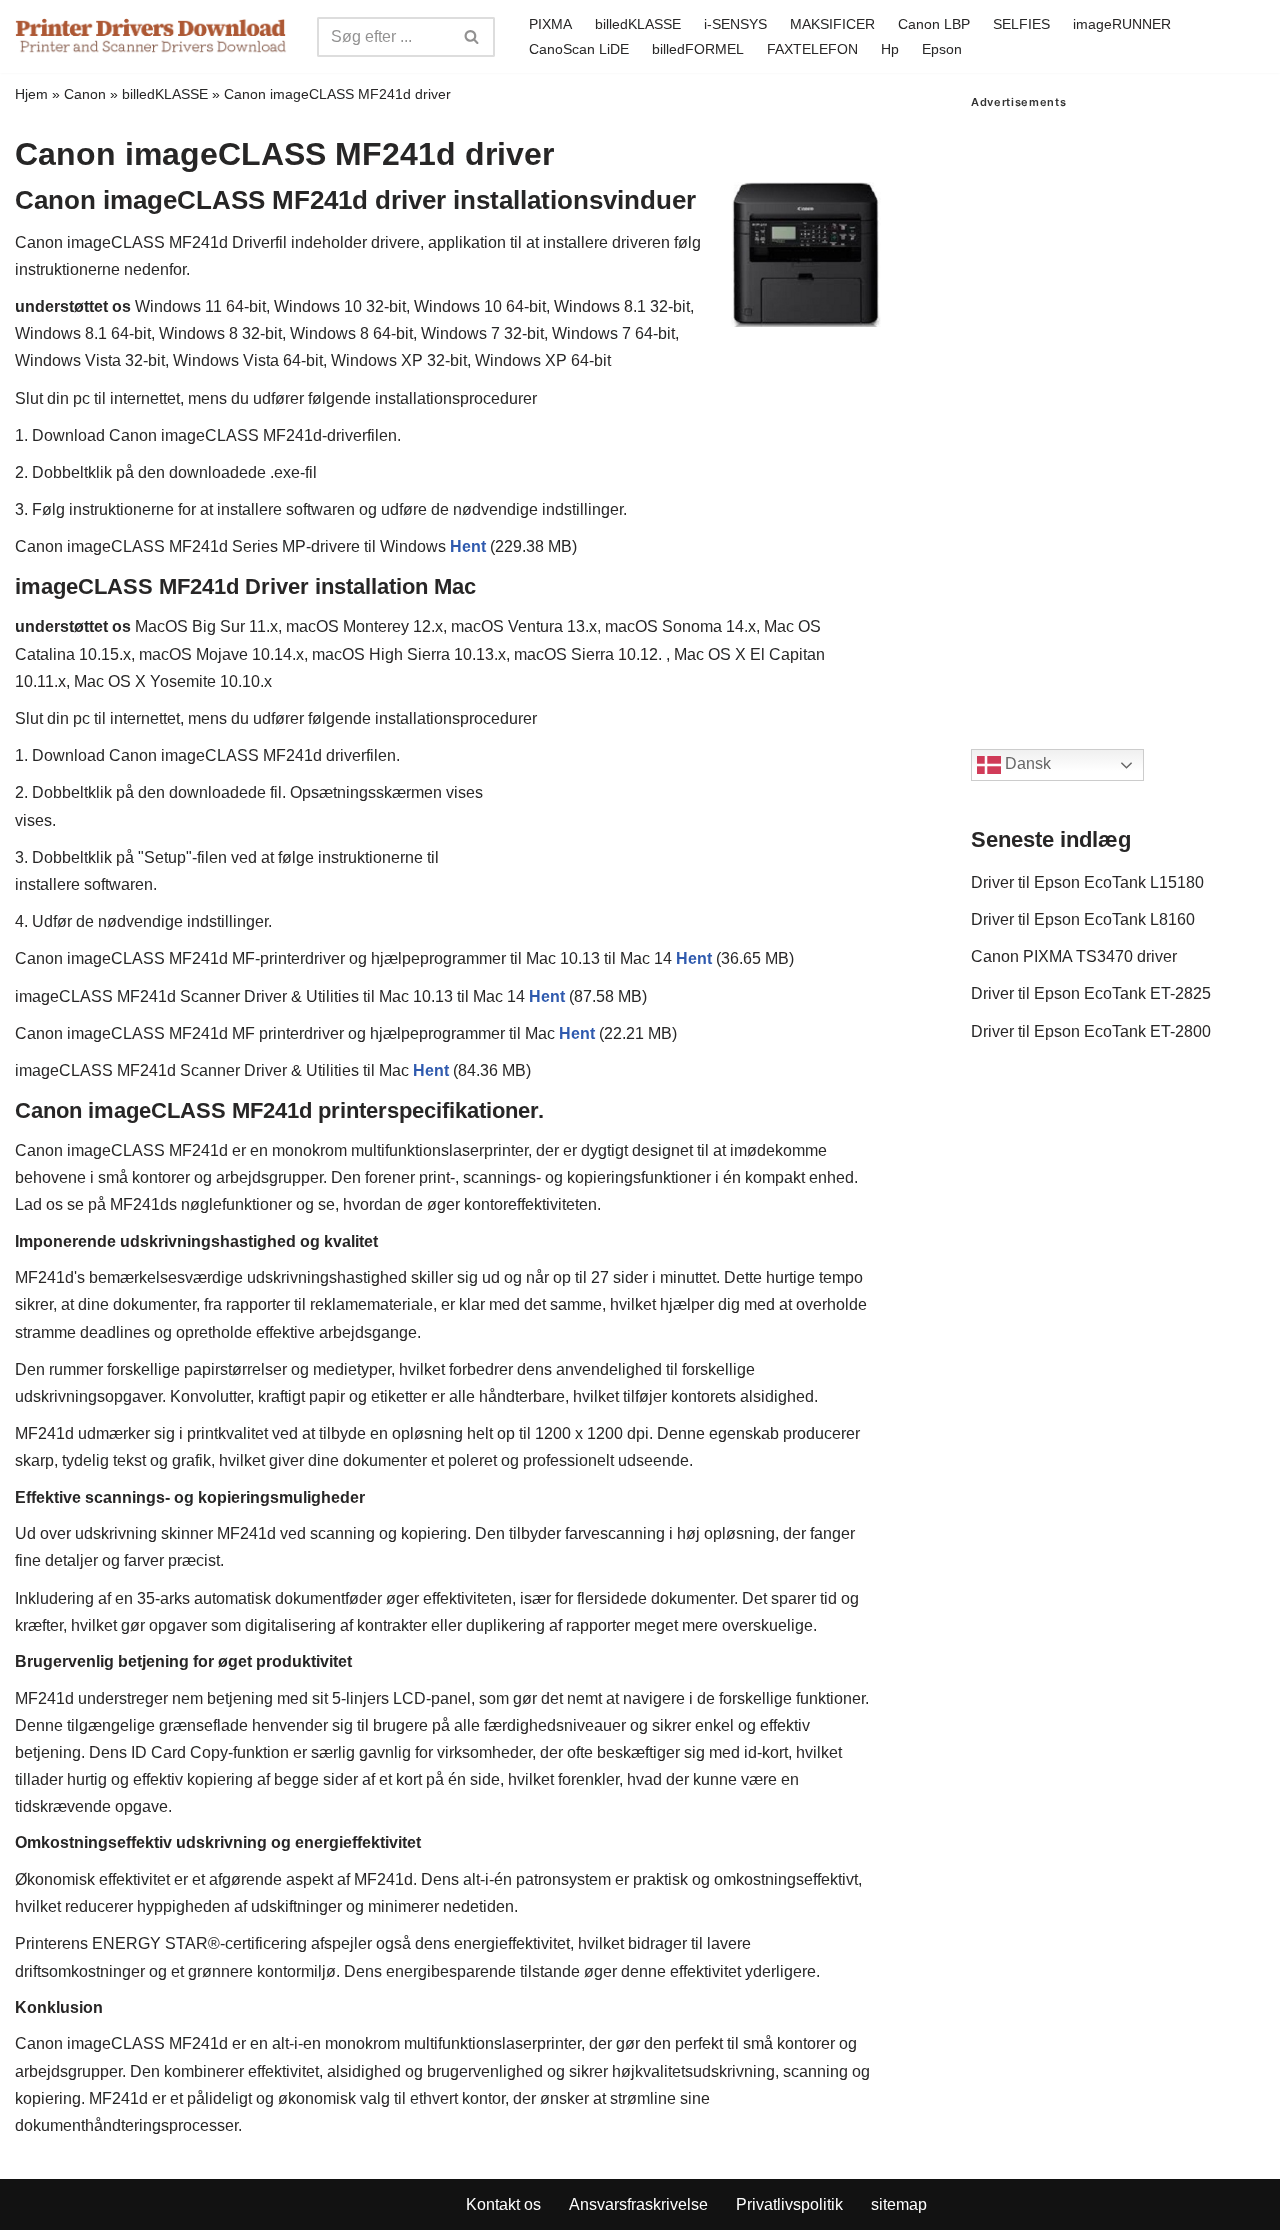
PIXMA (550, 24)
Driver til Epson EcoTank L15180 (1087, 882)
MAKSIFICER (832, 24)
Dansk (1026, 764)
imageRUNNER (1122, 24)
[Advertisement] (1118, 409)
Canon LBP (934, 24)
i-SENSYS (735, 24)
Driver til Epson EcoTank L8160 (1083, 919)
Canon (85, 94)
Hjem (31, 94)
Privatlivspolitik (789, 2204)
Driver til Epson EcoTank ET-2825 (1091, 993)
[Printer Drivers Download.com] (151, 36)
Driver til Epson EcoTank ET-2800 (1091, 1031)
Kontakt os (503, 2204)
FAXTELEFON (812, 49)
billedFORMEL (698, 49)
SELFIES (1021, 24)
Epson (942, 49)
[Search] (472, 37)
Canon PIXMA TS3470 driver (1074, 956)
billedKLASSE (638, 24)
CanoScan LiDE (579, 49)
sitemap (899, 2204)
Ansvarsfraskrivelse (638, 2204)
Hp (890, 49)
